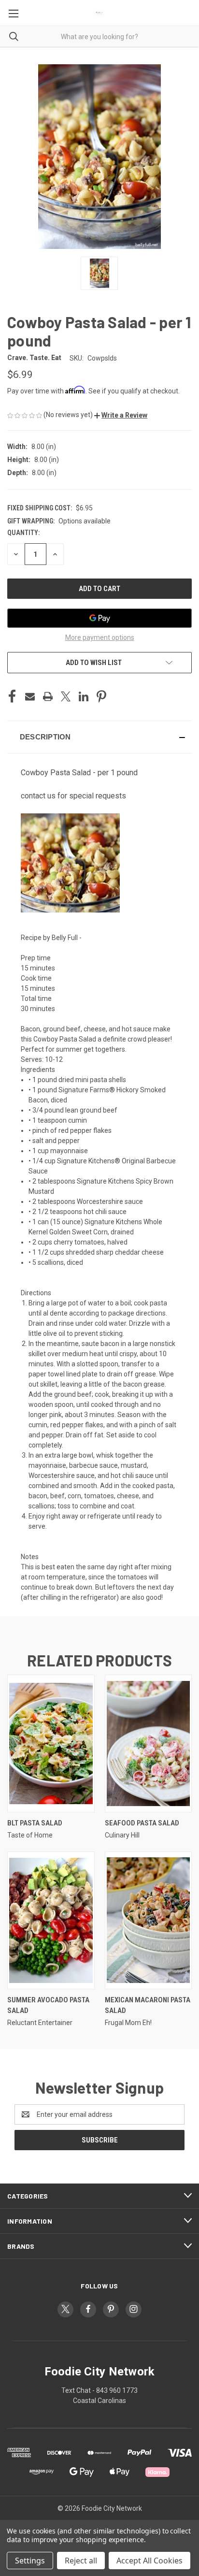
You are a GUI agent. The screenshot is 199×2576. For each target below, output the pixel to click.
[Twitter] (66, 696)
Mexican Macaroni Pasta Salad (148, 2005)
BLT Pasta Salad (35, 1823)
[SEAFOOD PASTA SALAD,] (149, 1744)
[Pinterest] (101, 696)
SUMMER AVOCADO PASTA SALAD (48, 2005)
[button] (121, 415)
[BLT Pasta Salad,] (51, 1744)
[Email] (30, 696)
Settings (30, 2561)
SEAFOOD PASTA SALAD (142, 1823)
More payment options (100, 637)
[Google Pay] (99, 618)
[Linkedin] (84, 696)
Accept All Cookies (149, 2561)
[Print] (48, 696)
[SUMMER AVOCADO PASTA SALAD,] (51, 1920)
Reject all (81, 2561)
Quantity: (23, 533)
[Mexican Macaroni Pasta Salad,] (149, 1920)
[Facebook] (12, 696)
